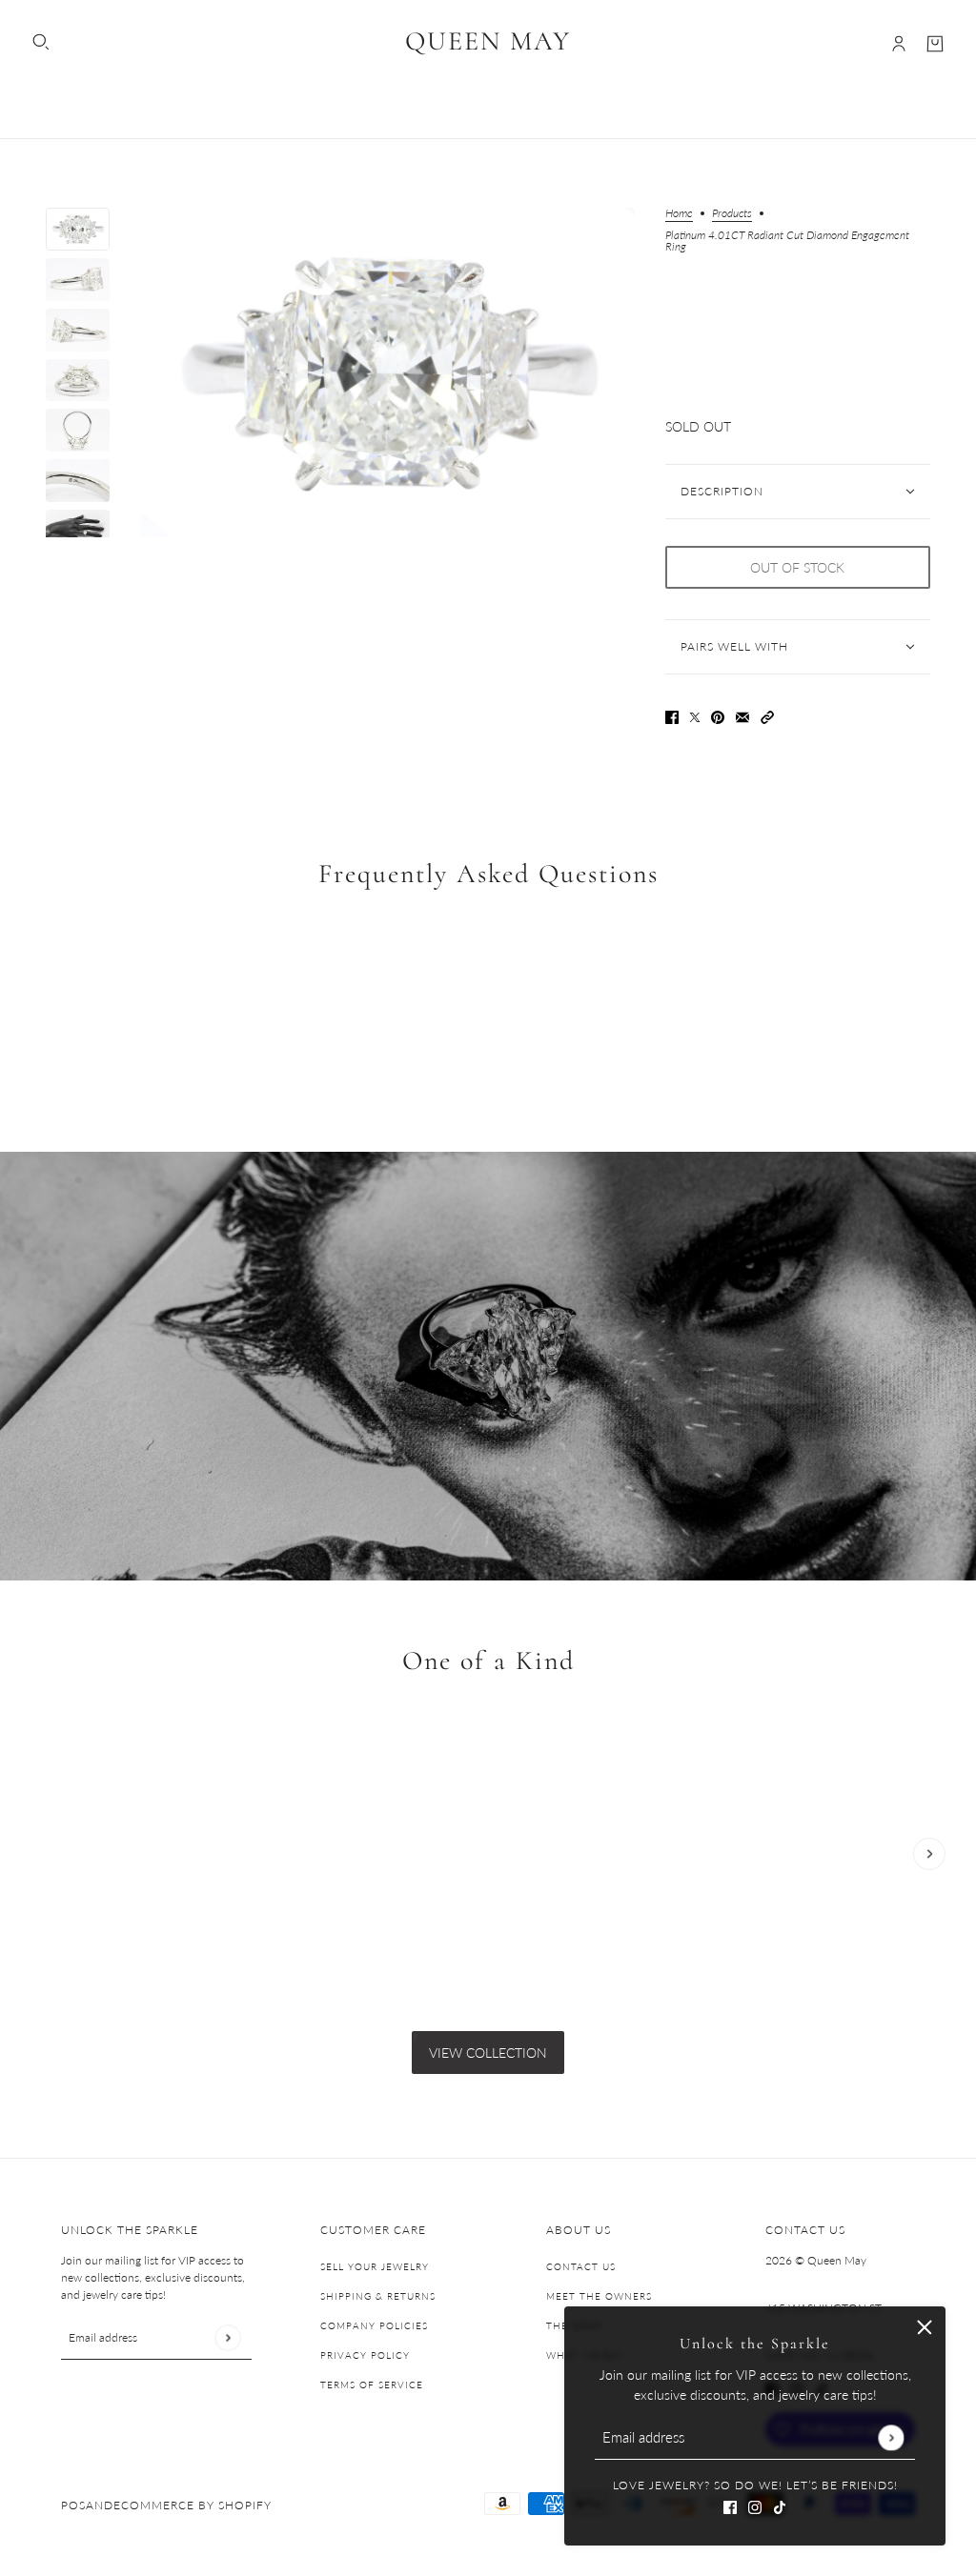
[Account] (899, 44)
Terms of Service (372, 2385)
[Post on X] (695, 715)
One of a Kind (488, 1660)
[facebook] (730, 2505)
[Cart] (935, 44)
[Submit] (891, 2437)
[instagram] (755, 2505)
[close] (925, 2327)
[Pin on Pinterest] (718, 715)
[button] (767, 715)
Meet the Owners (599, 2296)
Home (679, 214)
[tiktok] (780, 2505)
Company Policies (374, 2325)
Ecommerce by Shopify (193, 2505)
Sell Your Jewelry (375, 2266)
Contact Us (581, 2266)
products (732, 214)
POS (73, 2505)
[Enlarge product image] (387, 372)
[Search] (41, 42)
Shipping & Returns (378, 2296)
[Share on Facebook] (672, 715)
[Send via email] (742, 715)
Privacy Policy (365, 2355)
